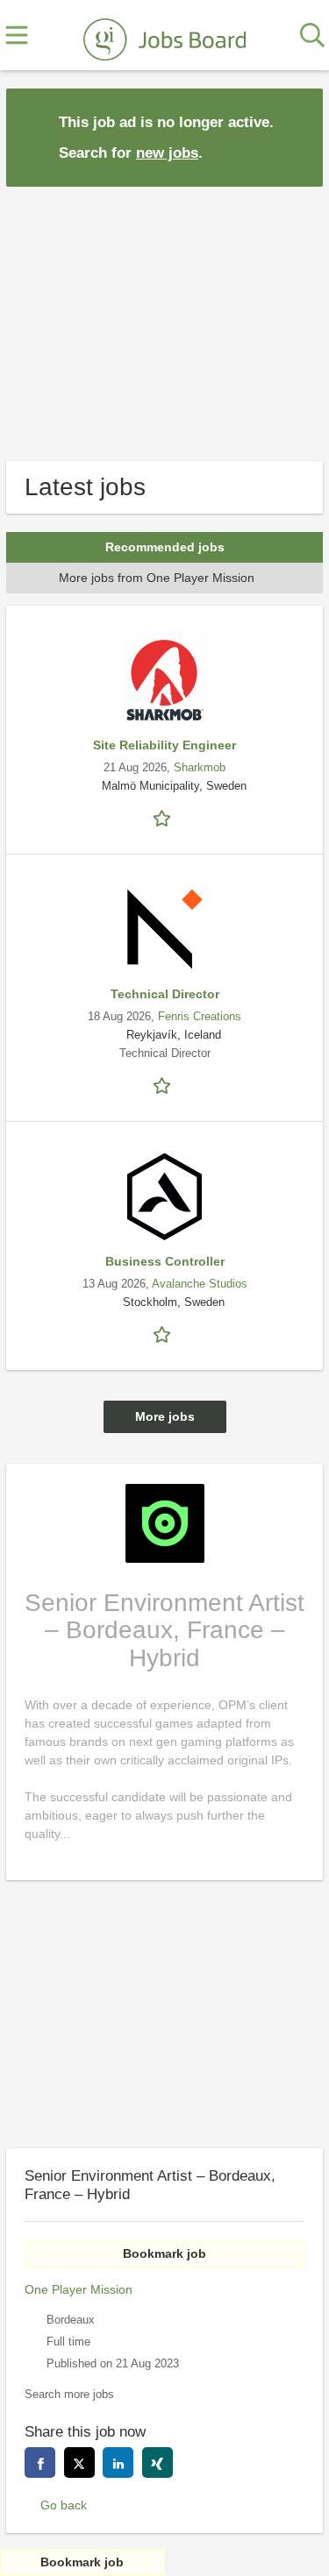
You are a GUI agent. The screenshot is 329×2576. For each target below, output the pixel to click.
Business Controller (165, 1261)
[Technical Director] (164, 929)
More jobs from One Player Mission (157, 578)
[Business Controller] (164, 1196)
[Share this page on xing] (157, 2462)
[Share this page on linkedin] (118, 2462)
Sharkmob (200, 768)
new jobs (167, 153)
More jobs (165, 1416)
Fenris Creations (200, 1017)
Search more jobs (69, 2395)
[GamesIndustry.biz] (164, 36)
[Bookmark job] (165, 817)
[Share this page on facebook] (40, 2462)
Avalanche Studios (200, 1284)
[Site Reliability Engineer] (164, 680)
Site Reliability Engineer (164, 745)
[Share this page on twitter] (79, 2462)
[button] (296, 136)
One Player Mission (79, 2289)
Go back (64, 2505)
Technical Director (165, 994)
